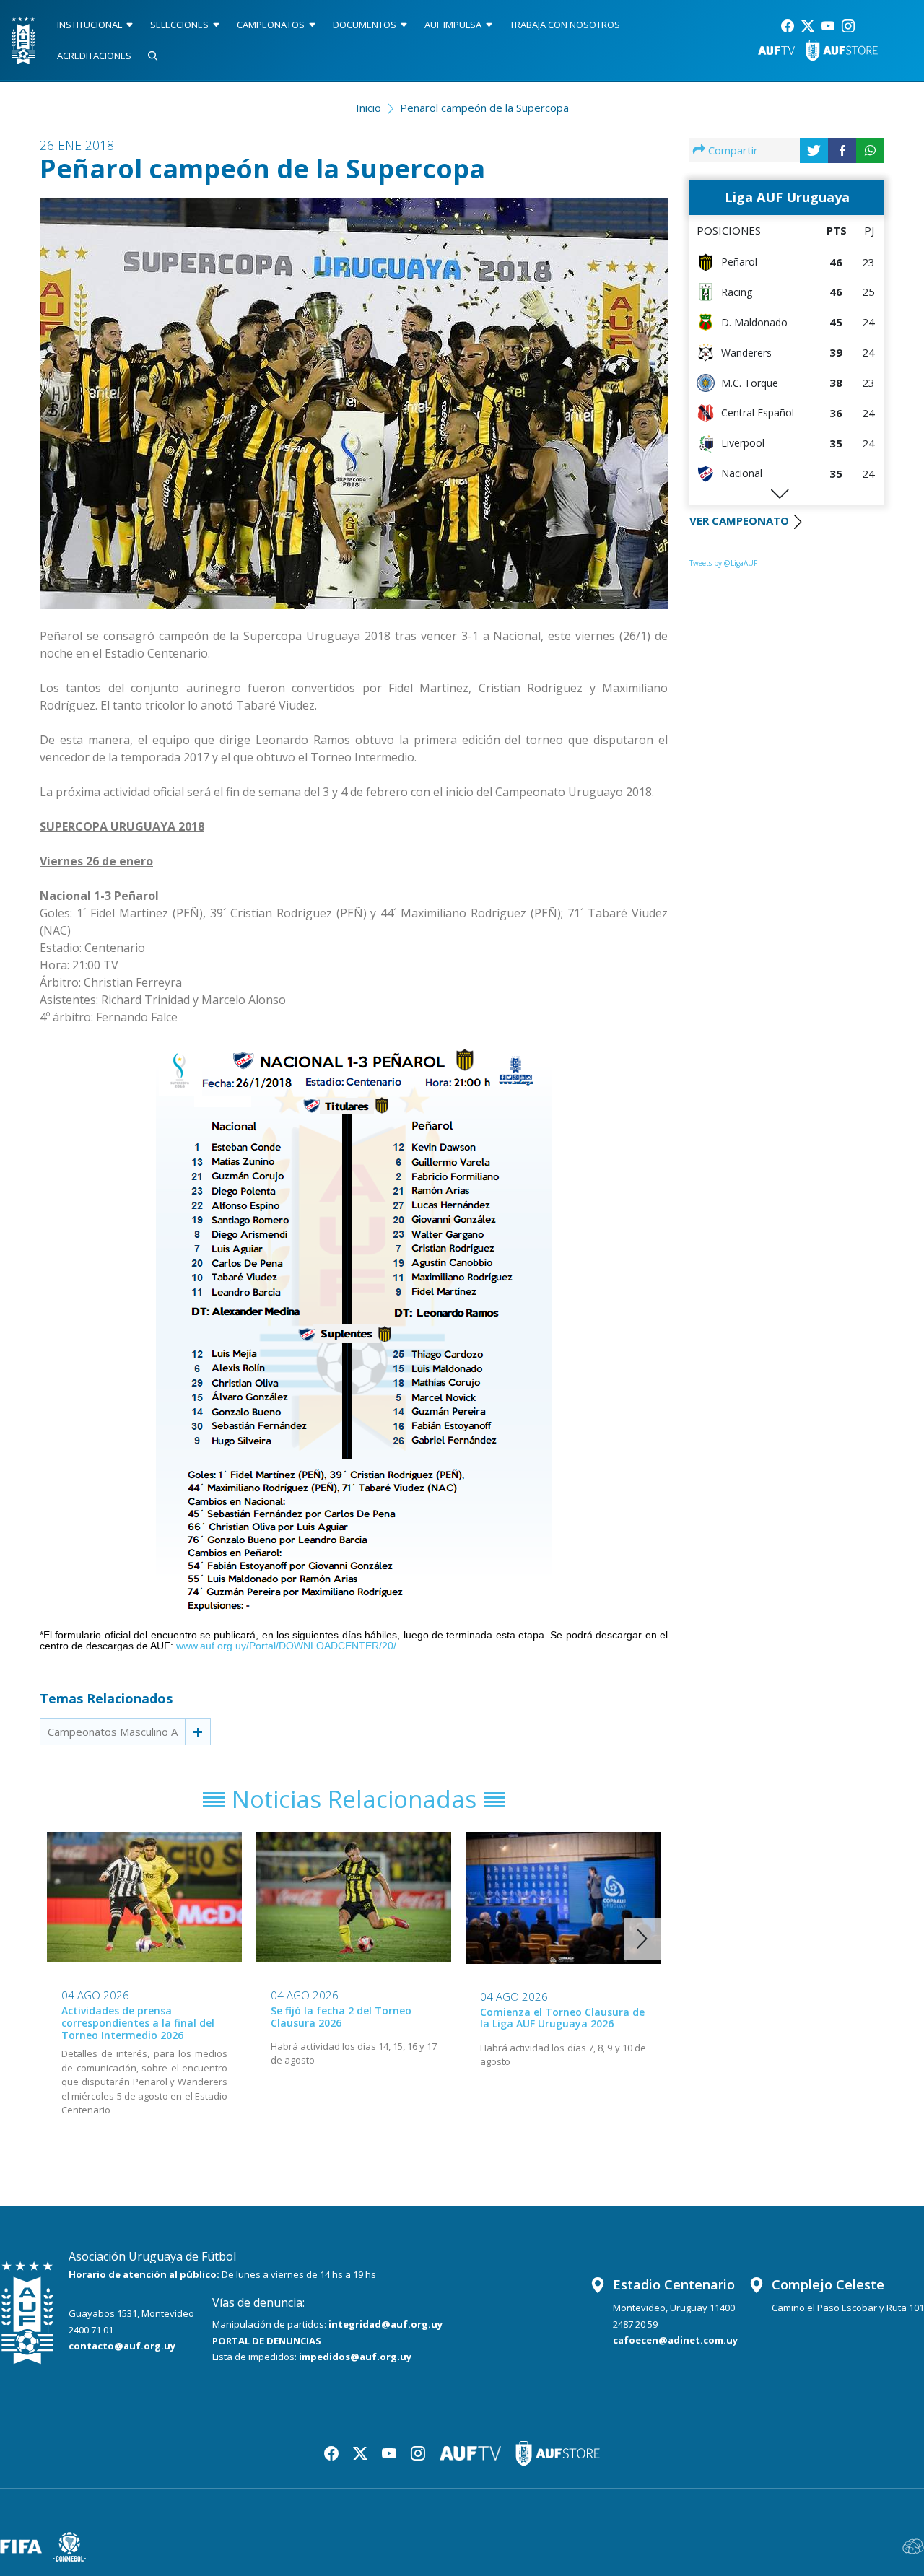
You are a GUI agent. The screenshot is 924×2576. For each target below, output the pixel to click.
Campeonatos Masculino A (113, 1732)
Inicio (369, 108)
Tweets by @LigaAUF (723, 563)
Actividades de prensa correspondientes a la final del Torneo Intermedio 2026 (138, 2023)
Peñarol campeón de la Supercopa (484, 108)
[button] (642, 1939)
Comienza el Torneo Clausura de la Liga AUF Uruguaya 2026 (562, 2018)
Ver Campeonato (739, 520)
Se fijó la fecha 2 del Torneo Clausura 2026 (341, 2017)
